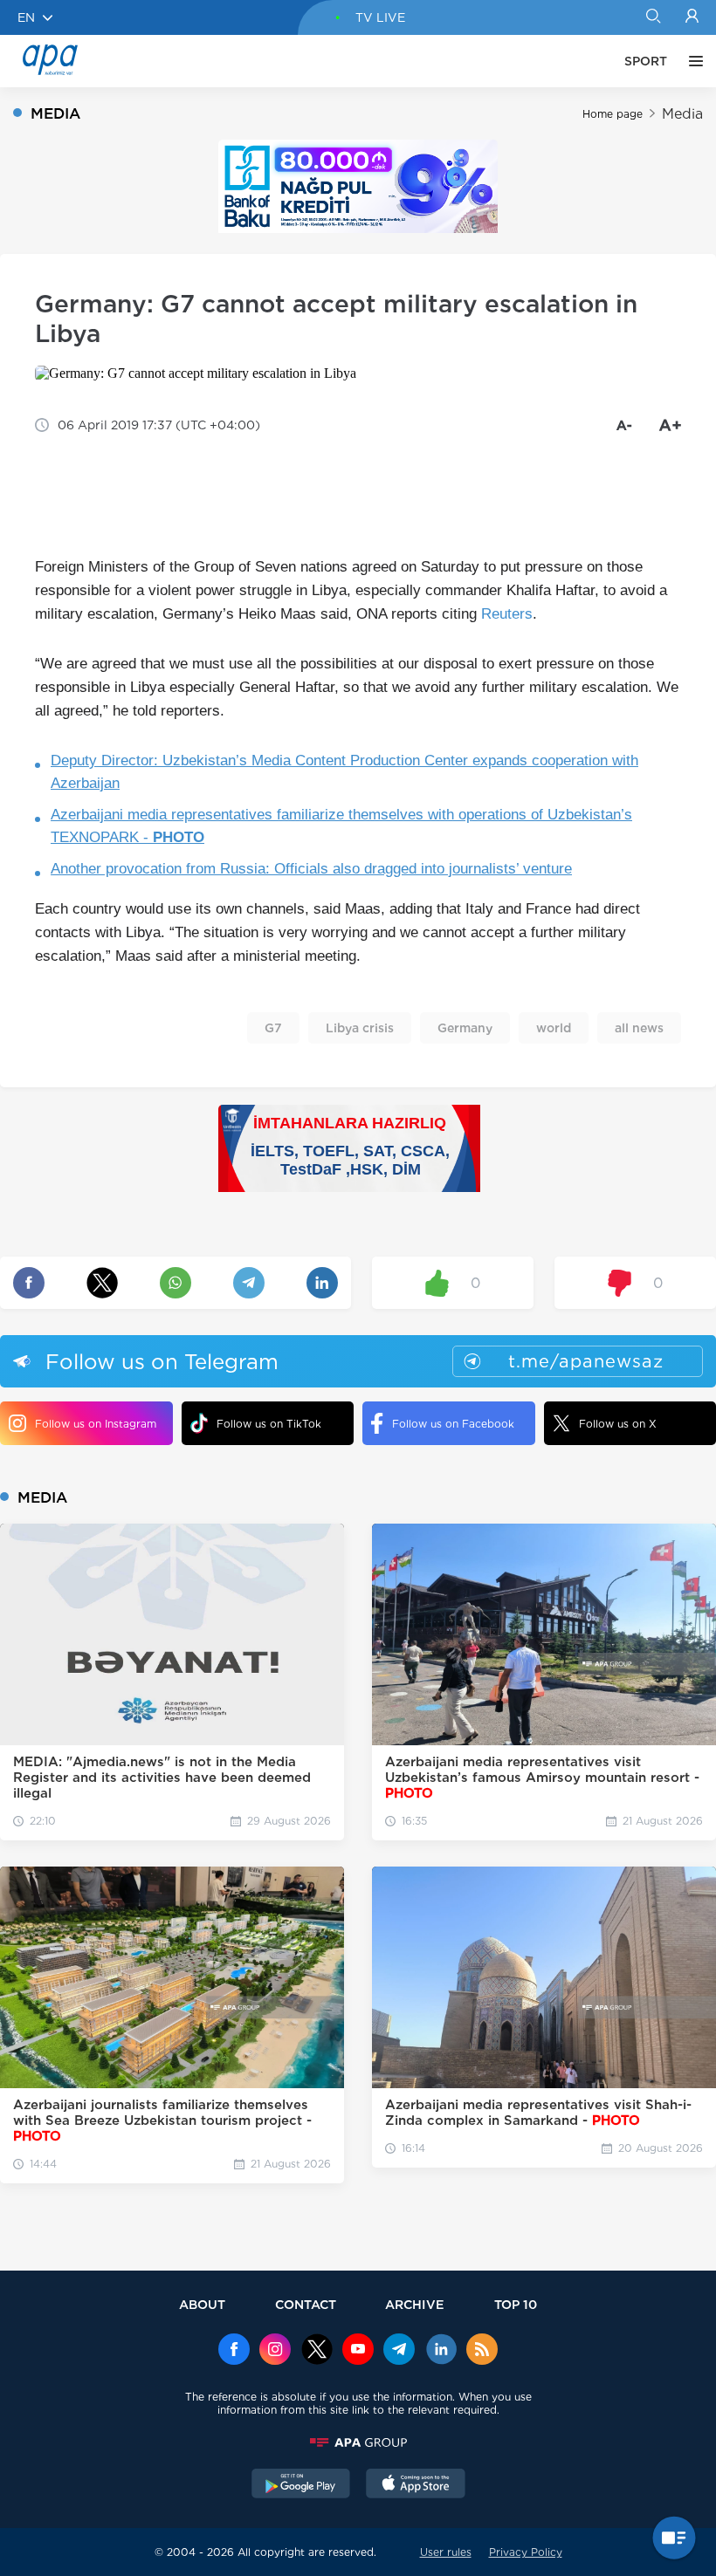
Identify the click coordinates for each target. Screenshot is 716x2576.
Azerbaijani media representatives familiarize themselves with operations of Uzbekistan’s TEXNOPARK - (341, 826)
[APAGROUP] (358, 2442)
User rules (446, 2552)
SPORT (646, 61)
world (554, 1028)
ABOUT (202, 2304)
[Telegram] (399, 2351)
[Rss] (482, 2351)
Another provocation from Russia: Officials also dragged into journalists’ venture (311, 869)
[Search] (653, 17)
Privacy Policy (526, 2552)
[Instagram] (275, 2351)
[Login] (692, 17)
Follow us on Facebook (453, 1424)
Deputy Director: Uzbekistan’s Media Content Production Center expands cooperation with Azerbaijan (344, 772)
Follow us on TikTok (269, 1424)
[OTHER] (692, 61)
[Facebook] (234, 2351)
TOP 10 (516, 2304)
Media (682, 114)
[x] (317, 2351)
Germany (465, 1028)
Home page (613, 114)
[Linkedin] (441, 2351)
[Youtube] (358, 2351)
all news (639, 1028)
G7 (273, 1028)
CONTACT (306, 2304)
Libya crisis (360, 1028)
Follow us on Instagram (96, 1424)
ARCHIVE (415, 2304)
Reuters (507, 614)
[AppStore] (416, 2485)
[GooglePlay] (301, 2485)
